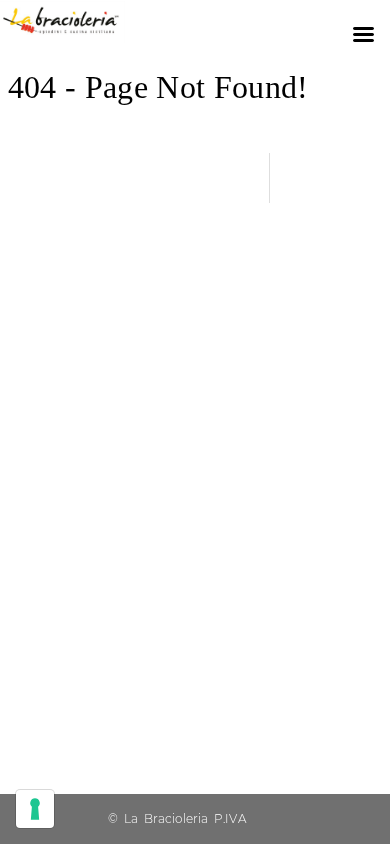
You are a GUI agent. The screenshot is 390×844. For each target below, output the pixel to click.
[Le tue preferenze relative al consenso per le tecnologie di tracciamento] (35, 809)
